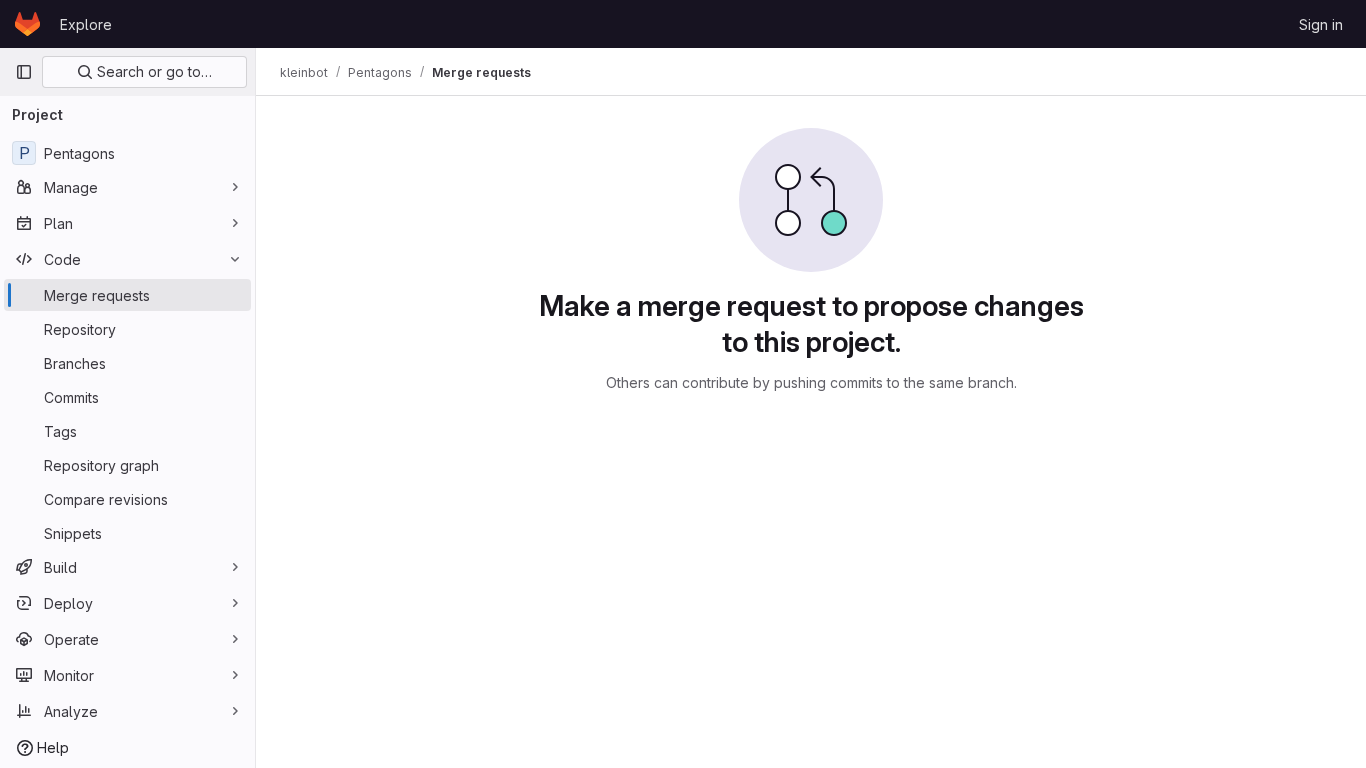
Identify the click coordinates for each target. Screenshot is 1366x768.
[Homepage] (27, 24)
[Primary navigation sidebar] (24, 72)
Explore (86, 24)
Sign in (1321, 24)
